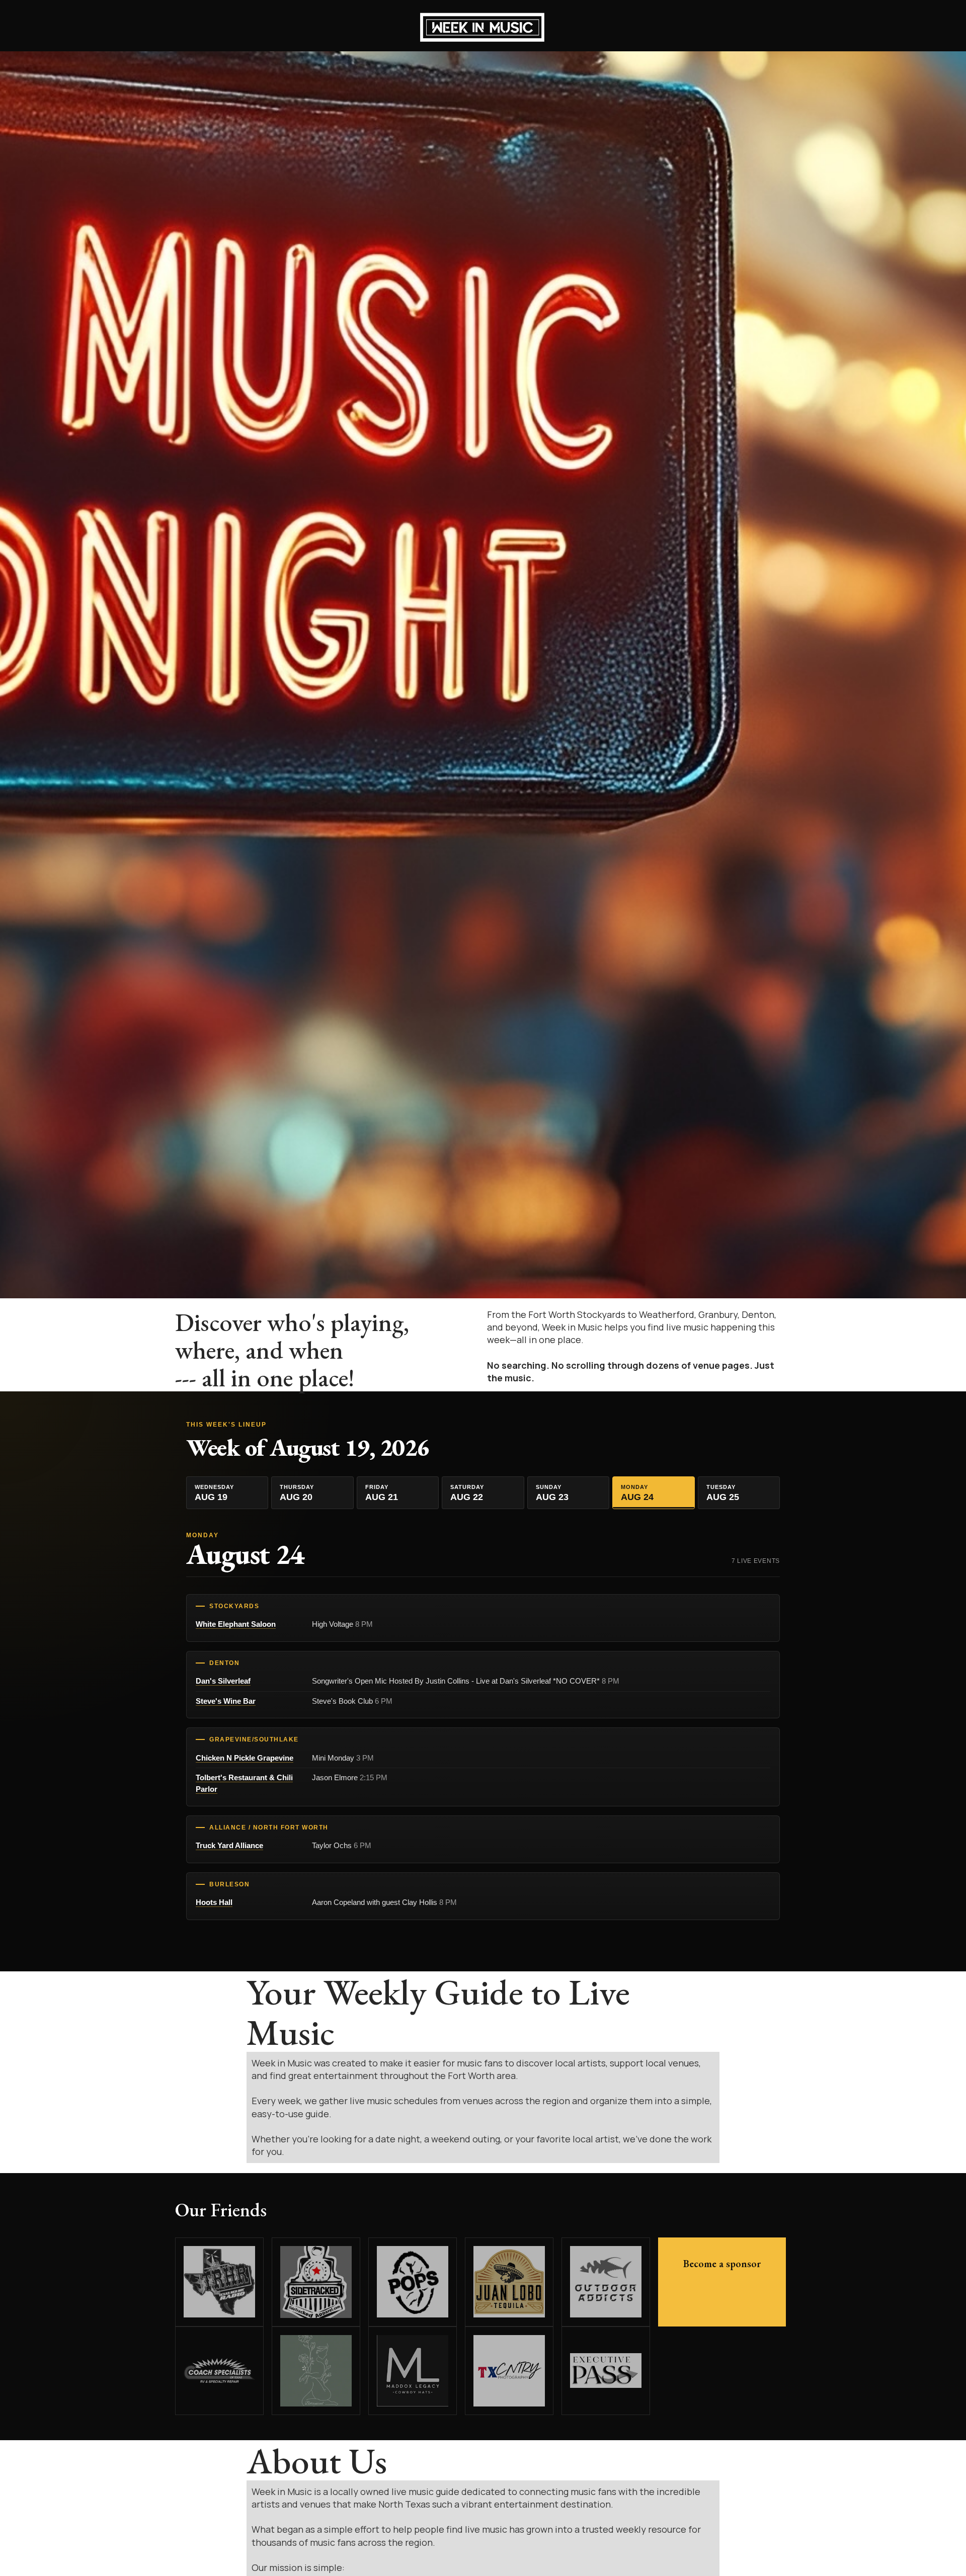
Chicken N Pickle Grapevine (245, 1758)
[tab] (227, 1493)
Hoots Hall (214, 1902)
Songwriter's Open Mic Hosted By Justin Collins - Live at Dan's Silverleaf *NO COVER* (466, 1681)
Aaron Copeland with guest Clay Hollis (384, 1902)
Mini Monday (343, 1758)
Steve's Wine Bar (226, 1701)
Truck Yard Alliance (229, 1845)
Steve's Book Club (352, 1701)
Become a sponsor (722, 2264)
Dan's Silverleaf (223, 1681)
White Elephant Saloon (236, 1624)
